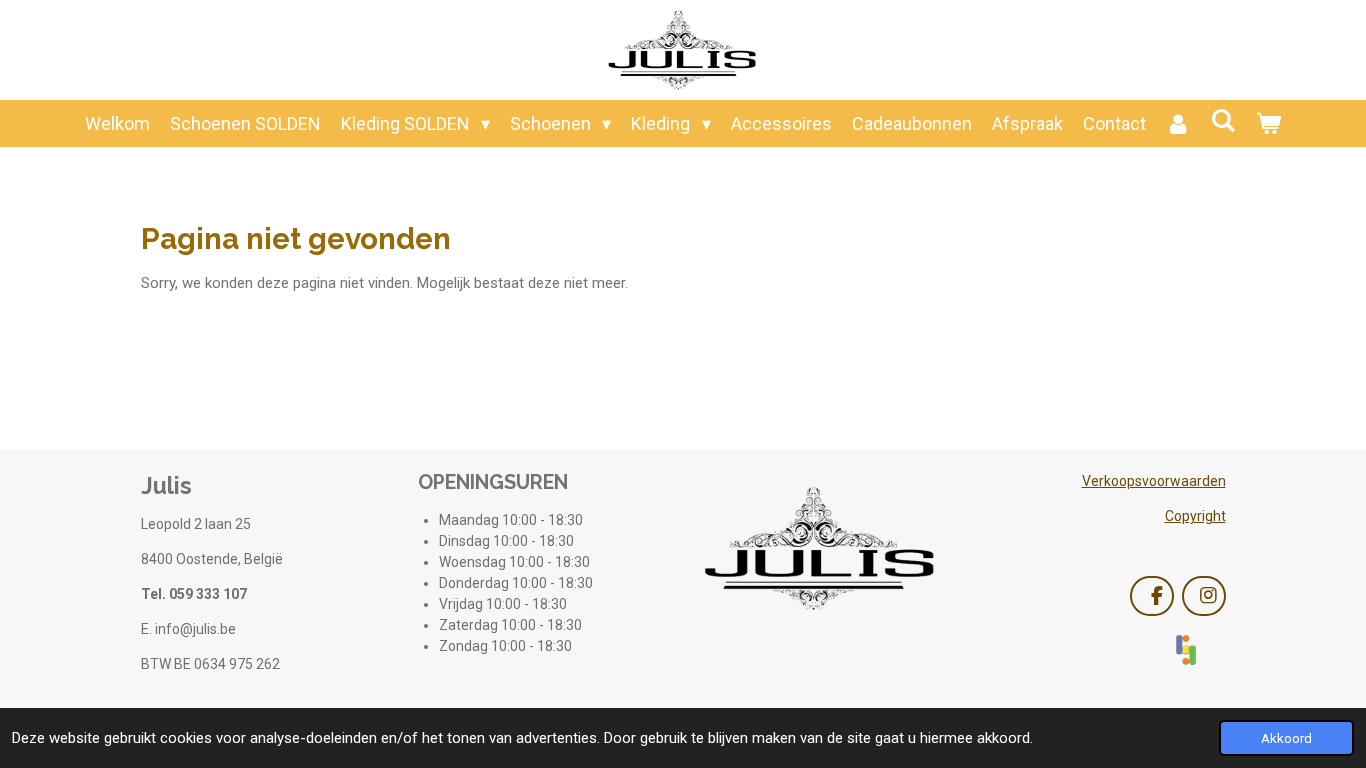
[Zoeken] (1223, 120)
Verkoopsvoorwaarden (1154, 481)
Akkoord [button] (1286, 738)
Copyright (1195, 516)
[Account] (1178, 123)
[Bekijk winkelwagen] (1268, 123)
